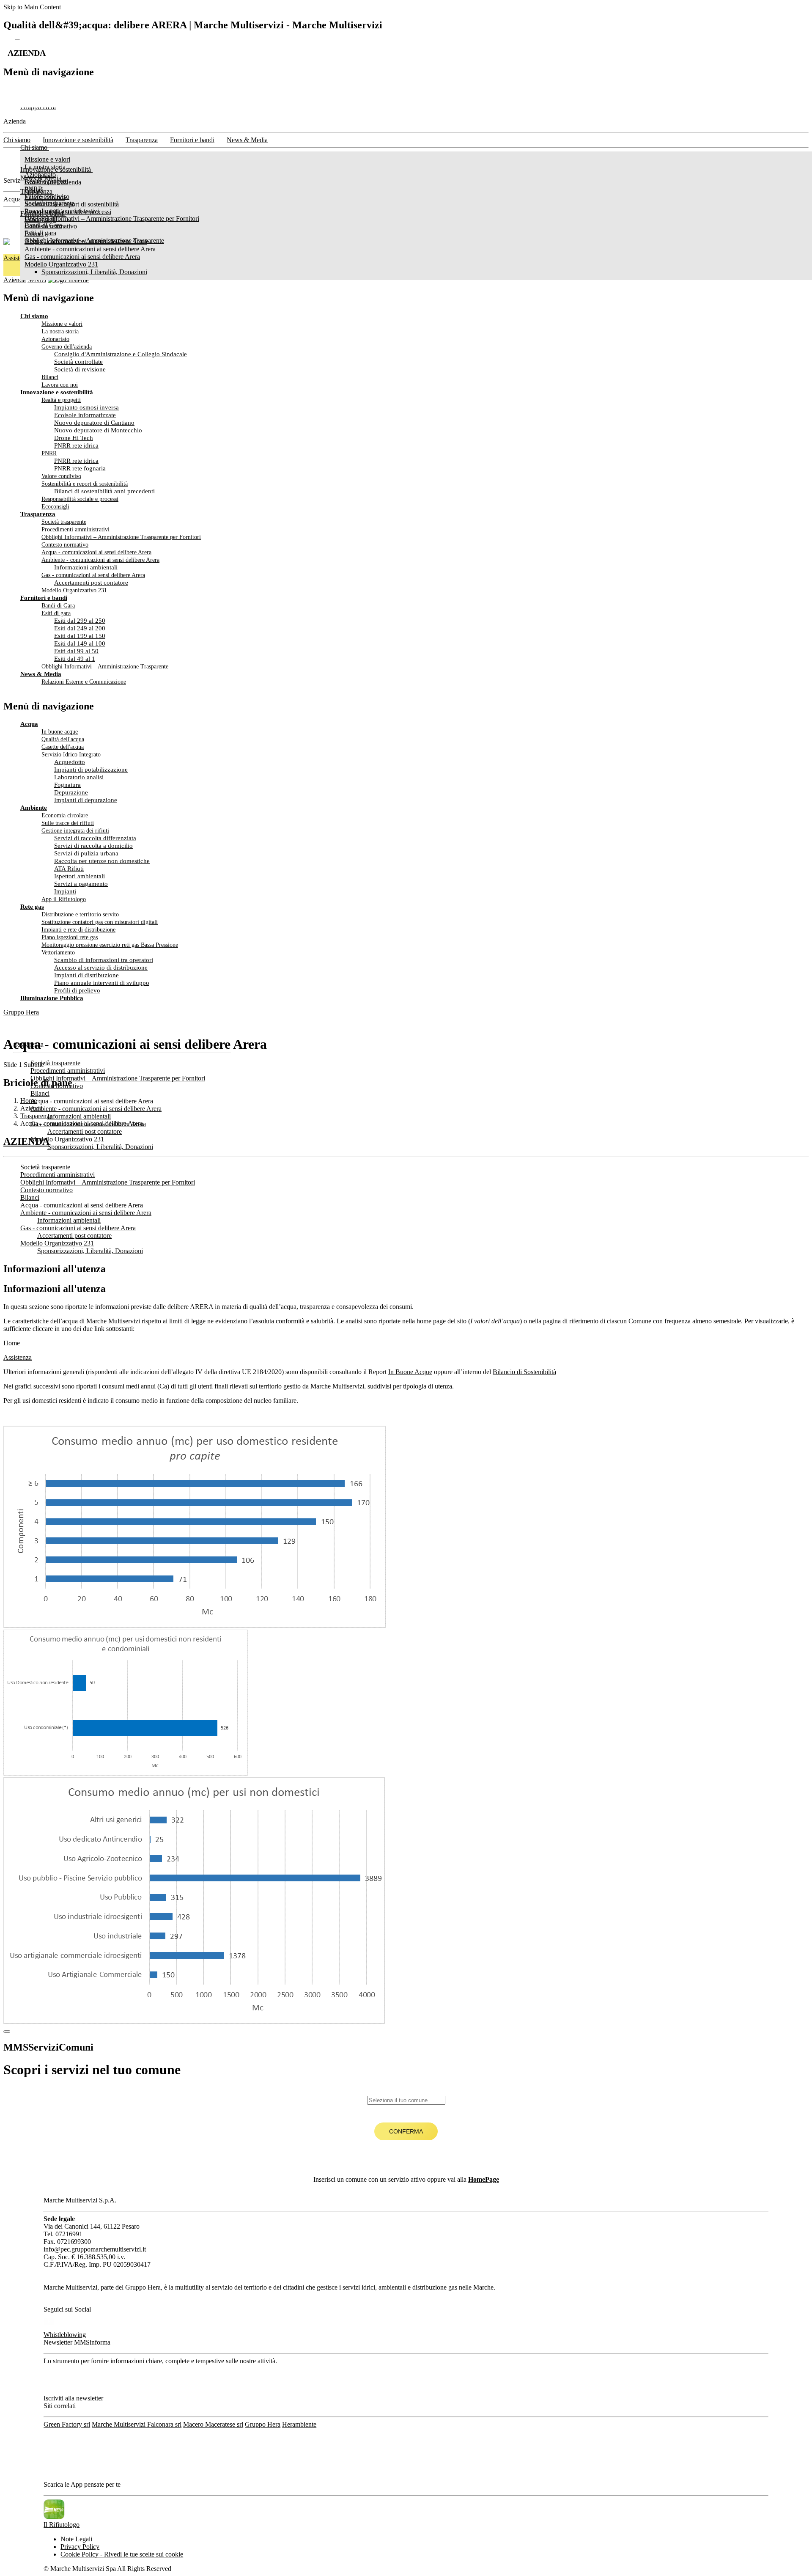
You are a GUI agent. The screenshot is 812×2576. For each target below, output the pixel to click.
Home (12, 1343)
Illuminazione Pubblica (52, 998)
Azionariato (55, 339)
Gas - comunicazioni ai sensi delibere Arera (93, 575)
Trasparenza (38, 514)
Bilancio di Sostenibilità (524, 1372)
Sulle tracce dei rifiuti (68, 823)
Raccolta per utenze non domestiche (102, 861)
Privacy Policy (80, 2547)
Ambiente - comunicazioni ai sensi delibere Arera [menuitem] (90, 249)
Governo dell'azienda (67, 347)
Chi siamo (34, 316)
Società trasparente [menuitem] (49, 203)
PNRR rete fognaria (80, 468)
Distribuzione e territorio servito (80, 914)
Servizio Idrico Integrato (71, 755)
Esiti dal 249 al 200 (80, 628)
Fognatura (67, 785)
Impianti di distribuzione (86, 975)
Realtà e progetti (61, 400)
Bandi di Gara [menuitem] (43, 225)
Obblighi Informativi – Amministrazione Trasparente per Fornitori (121, 537)
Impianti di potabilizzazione (91, 770)
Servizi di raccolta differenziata (95, 838)
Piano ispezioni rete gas (70, 937)
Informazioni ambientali (86, 567)
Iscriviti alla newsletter (73, 2398)
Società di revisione (80, 369)
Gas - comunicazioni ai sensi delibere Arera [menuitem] (82, 257)
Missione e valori (62, 324)
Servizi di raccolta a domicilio (93, 846)
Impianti (65, 891)
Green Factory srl (67, 2424)
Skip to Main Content (32, 7)
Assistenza (18, 1357)
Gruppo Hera (21, 1012)
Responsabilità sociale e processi (80, 499)
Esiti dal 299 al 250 (80, 621)
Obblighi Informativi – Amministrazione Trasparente (105, 667)
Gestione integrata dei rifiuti (75, 831)
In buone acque (60, 732)
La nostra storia (60, 331)
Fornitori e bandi (44, 598)
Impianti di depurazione (86, 800)
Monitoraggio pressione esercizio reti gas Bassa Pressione (110, 945)
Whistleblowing (65, 2335)
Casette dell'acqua (63, 747)
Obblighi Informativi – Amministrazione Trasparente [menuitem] (94, 241)
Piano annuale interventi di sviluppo (102, 983)
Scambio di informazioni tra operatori (104, 960)
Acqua (12, 199)
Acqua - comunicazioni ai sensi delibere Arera (96, 552)
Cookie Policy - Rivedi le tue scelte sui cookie (122, 2554)
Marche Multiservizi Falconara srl (137, 2424)
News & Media (41, 674)
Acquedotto (70, 762)
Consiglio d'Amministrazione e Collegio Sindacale (121, 354)
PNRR (49, 453)
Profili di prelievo (77, 990)
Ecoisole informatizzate (85, 415)
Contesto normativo (65, 545)
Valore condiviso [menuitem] (47, 197)
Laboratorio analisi (79, 777)
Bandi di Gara (58, 606)
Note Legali (76, 2539)
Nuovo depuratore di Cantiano (94, 423)
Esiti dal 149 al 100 (80, 643)
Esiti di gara (56, 613)
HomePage (484, 2179)
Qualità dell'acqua (63, 739)
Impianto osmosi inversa (86, 407)
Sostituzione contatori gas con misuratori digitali (100, 922)
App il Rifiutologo (64, 899)
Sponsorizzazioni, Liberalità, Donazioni (94, 272)
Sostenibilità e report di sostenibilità (85, 484)
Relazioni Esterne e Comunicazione (84, 682)
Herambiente (299, 2424)
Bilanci (50, 377)
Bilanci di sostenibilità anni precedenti (104, 491)
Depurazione (71, 792)
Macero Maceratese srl (213, 2424)
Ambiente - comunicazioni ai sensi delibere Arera (100, 560)
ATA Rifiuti (69, 869)
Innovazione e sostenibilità (57, 392)
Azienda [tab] (15, 280)
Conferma (406, 2131)
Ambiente (34, 808)
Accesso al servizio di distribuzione (101, 968)
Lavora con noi (60, 385)
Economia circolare (65, 815)
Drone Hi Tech (74, 438)
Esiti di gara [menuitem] (40, 233)
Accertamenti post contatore (91, 583)
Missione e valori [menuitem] (47, 159)
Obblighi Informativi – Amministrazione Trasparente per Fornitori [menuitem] (112, 219)
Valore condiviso (61, 476)
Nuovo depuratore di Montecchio (98, 430)
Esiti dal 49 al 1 (75, 659)
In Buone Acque (410, 1372)
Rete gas (32, 907)
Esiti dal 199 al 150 (80, 636)
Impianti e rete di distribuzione (78, 930)
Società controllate (78, 362)
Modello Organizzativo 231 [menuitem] (61, 264)
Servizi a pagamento (81, 884)
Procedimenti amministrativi (75, 529)
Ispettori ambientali (80, 876)
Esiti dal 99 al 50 (76, 651)
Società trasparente (64, 522)
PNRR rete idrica (76, 445)
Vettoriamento (58, 953)
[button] (406, 1142)
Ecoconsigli (55, 507)
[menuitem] (107, 213)
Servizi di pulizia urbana (86, 853)
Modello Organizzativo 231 (74, 590)
